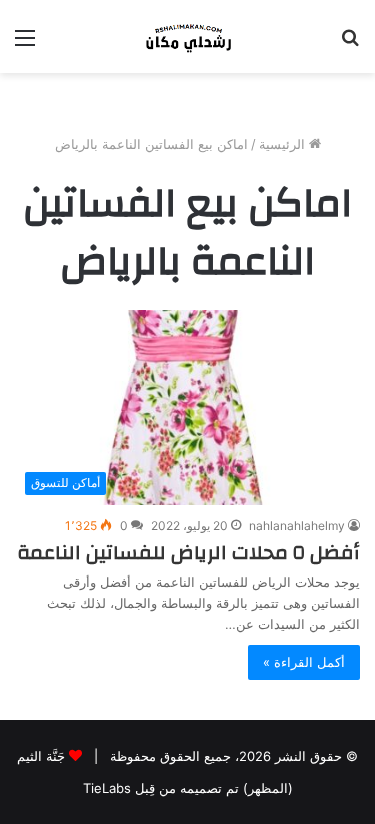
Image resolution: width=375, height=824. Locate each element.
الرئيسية (284, 144)
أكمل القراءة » (304, 662)
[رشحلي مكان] (188, 36)
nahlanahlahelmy (297, 525)
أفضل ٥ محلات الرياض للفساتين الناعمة (188, 552)
